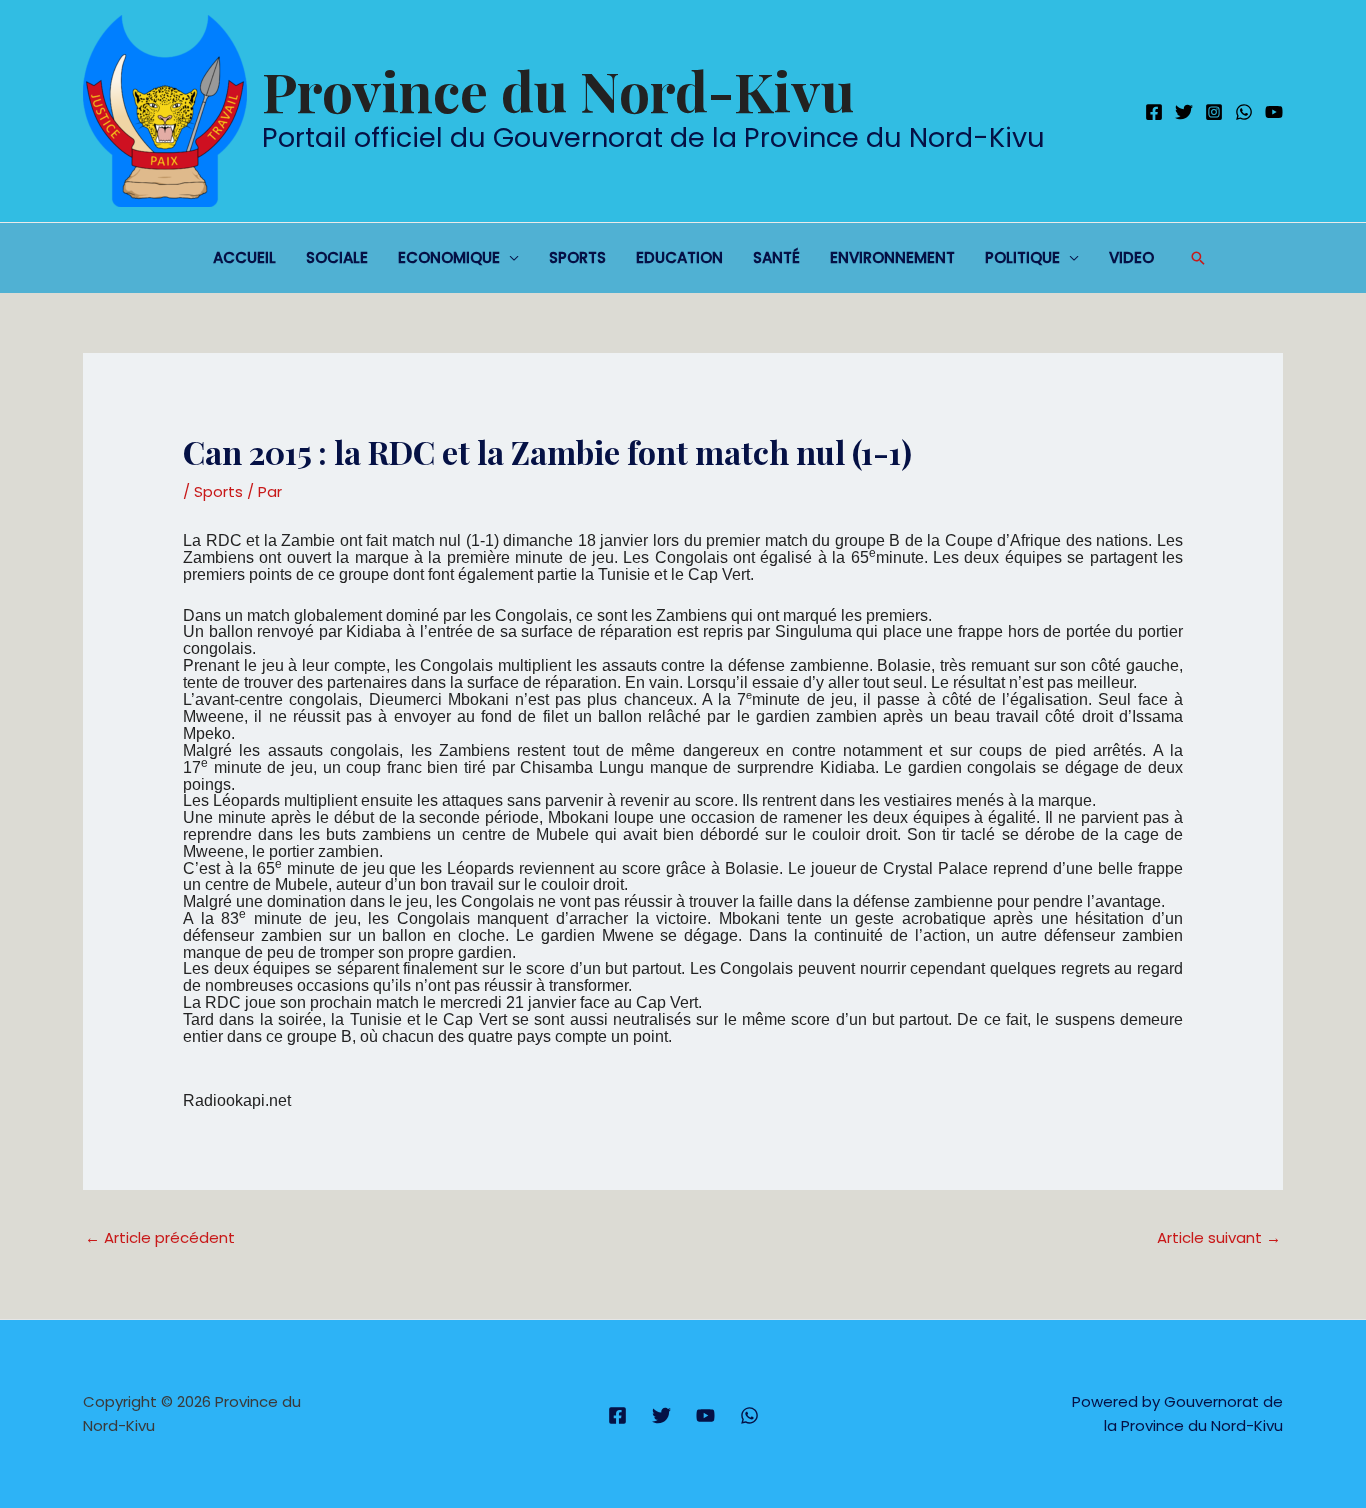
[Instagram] (1214, 112)
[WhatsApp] (1244, 112)
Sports (577, 257)
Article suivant (1219, 1237)
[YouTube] (1274, 112)
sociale (337, 257)
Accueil (244, 257)
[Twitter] (1184, 112)
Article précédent (160, 1237)
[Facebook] (1154, 112)
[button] (1198, 258)
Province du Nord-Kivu (558, 90)
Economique (449, 257)
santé (776, 257)
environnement (892, 257)
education (679, 257)
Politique (1022, 257)
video (1131, 257)
